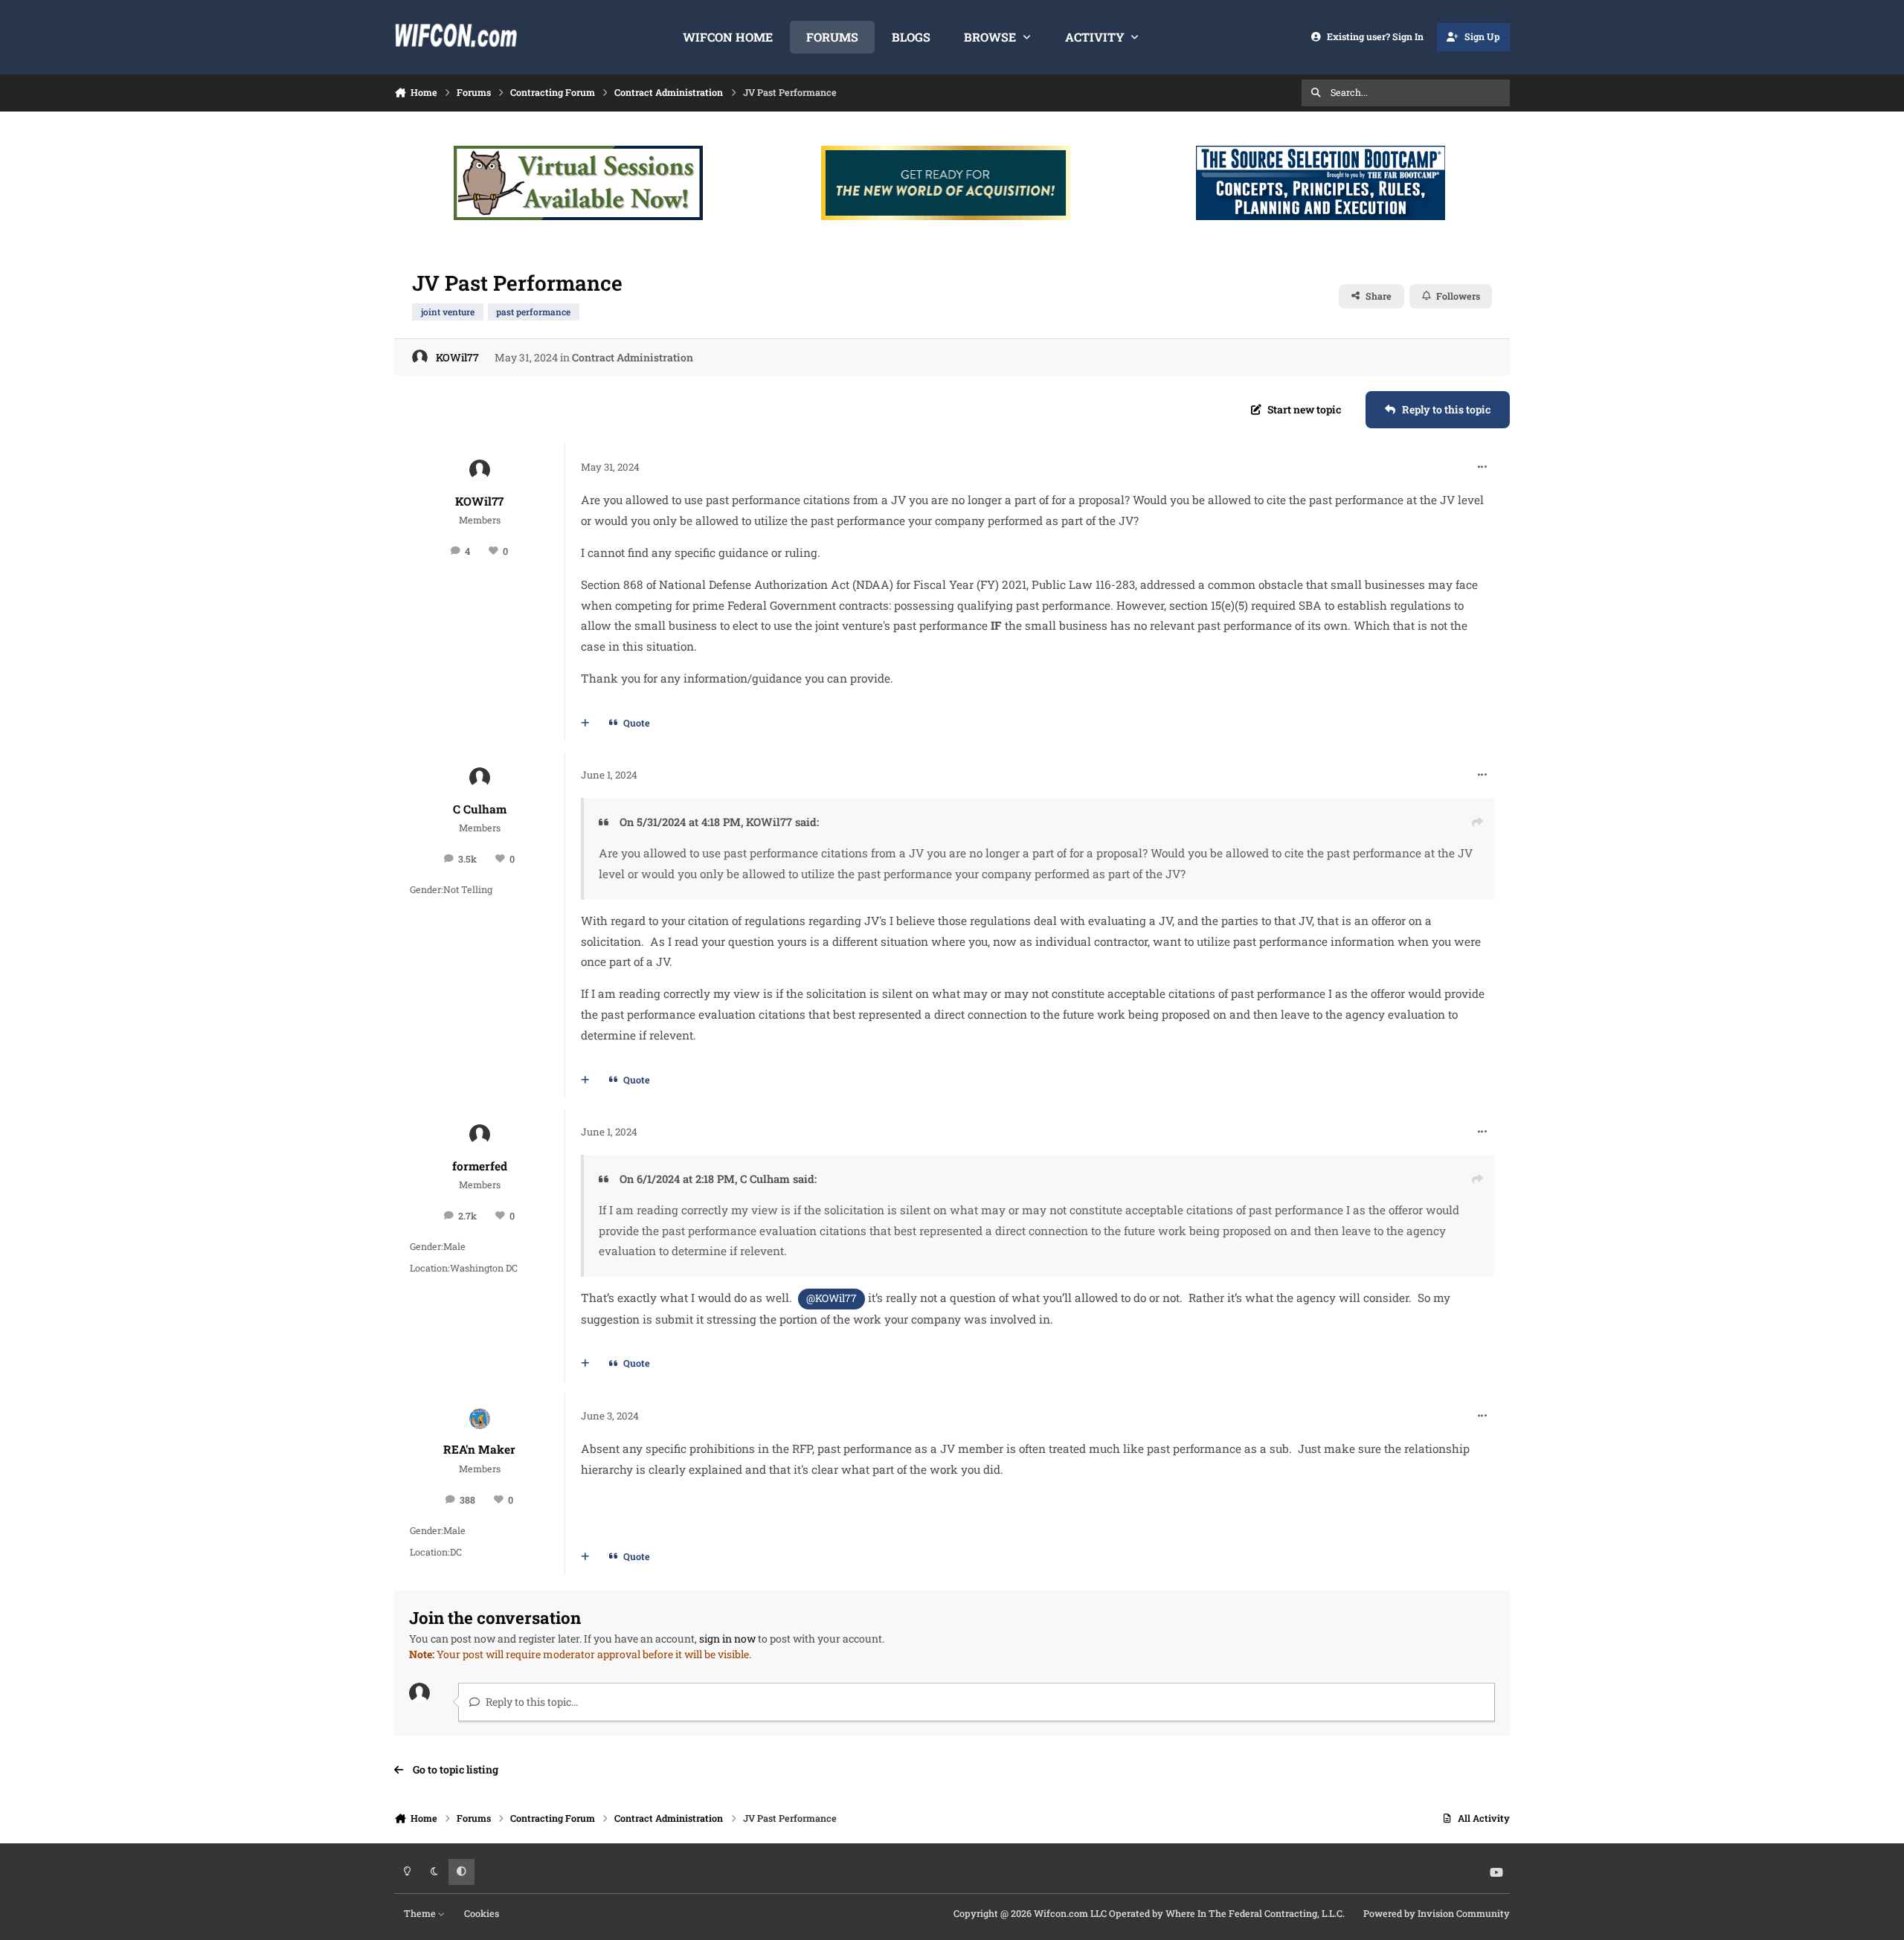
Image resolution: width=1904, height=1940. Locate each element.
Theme (421, 1913)
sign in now (727, 1638)
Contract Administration (633, 357)
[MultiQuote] (585, 724)
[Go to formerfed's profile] (480, 1135)
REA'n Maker (479, 1449)
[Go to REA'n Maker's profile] (480, 1419)
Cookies (482, 1913)
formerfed (480, 1166)
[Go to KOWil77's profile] (420, 357)
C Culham (480, 809)
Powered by (1437, 1913)
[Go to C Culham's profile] (480, 778)
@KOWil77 (832, 1298)
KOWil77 (457, 357)
